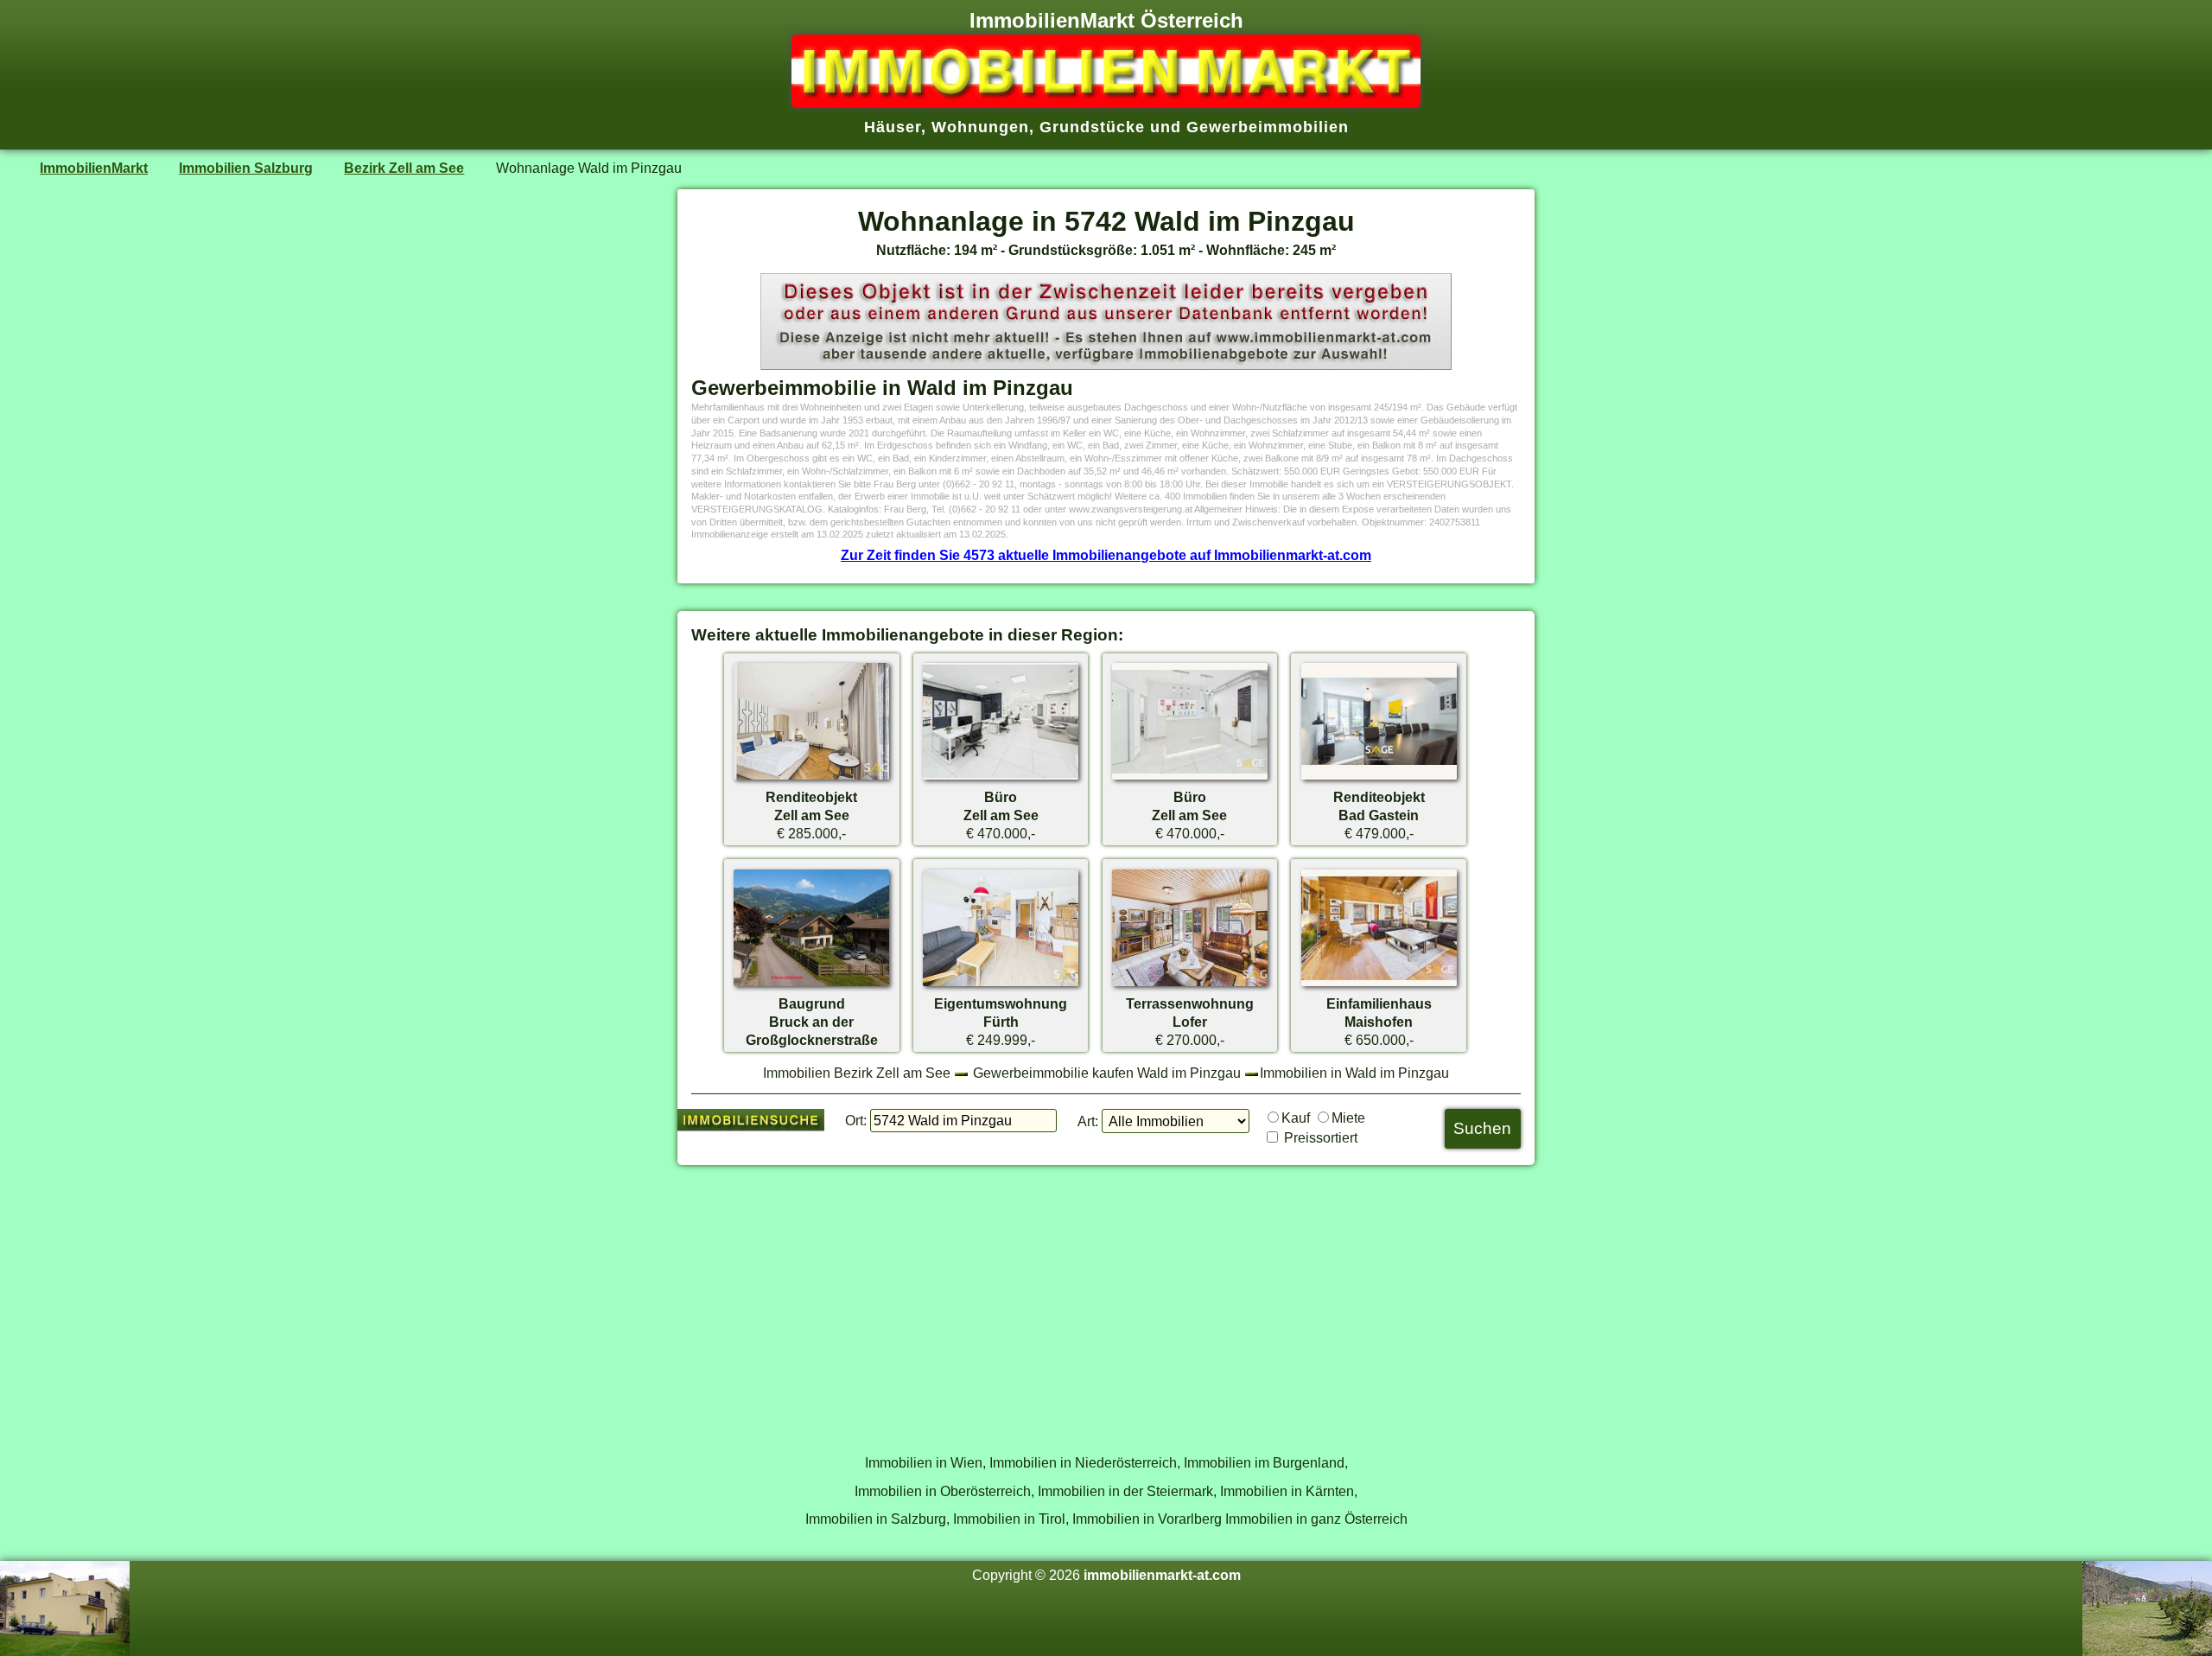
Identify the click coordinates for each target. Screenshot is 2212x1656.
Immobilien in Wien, (925, 1462)
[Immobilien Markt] (1106, 103)
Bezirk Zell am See (404, 168)
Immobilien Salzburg (246, 168)
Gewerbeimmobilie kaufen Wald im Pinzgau (1107, 1073)
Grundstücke (1092, 127)
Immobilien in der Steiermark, (1127, 1491)
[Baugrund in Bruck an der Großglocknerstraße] (811, 985)
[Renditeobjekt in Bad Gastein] (1379, 779)
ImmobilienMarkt (94, 168)
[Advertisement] (1106, 1300)
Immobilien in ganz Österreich (1316, 1519)
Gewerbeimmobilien (1268, 127)
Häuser (893, 127)
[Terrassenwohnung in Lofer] (1190, 985)
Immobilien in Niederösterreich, (1085, 1462)
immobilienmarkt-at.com (1162, 1575)
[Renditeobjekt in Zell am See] (811, 779)
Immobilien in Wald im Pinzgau (1354, 1073)
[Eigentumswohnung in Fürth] (1001, 985)
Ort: (856, 1120)
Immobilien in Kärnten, (1289, 1491)
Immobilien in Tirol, (1011, 1519)
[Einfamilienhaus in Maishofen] (1379, 985)
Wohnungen (980, 127)
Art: (1088, 1121)
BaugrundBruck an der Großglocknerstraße (812, 1022)
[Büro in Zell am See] (1001, 779)
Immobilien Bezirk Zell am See (857, 1073)
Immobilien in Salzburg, (877, 1519)
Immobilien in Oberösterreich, (944, 1491)
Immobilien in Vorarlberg (1147, 1519)
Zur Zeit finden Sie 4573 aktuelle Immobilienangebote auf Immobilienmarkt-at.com (1106, 555)
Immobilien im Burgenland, (1266, 1462)
